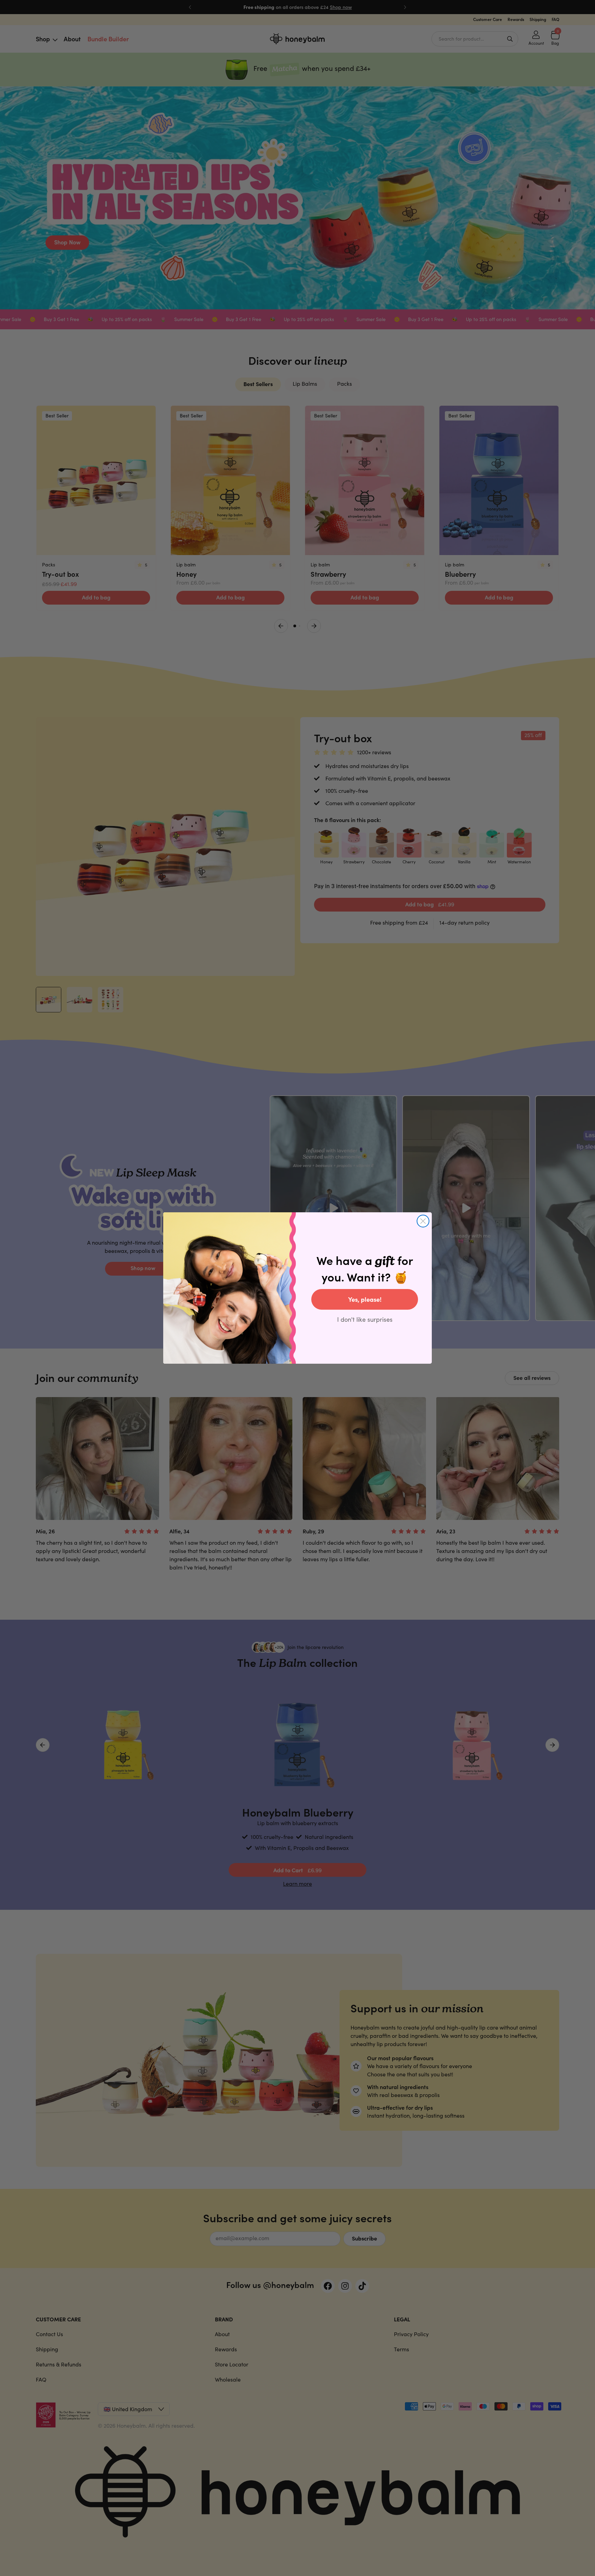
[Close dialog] (423, 1221)
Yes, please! (365, 1299)
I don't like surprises (365, 1319)
